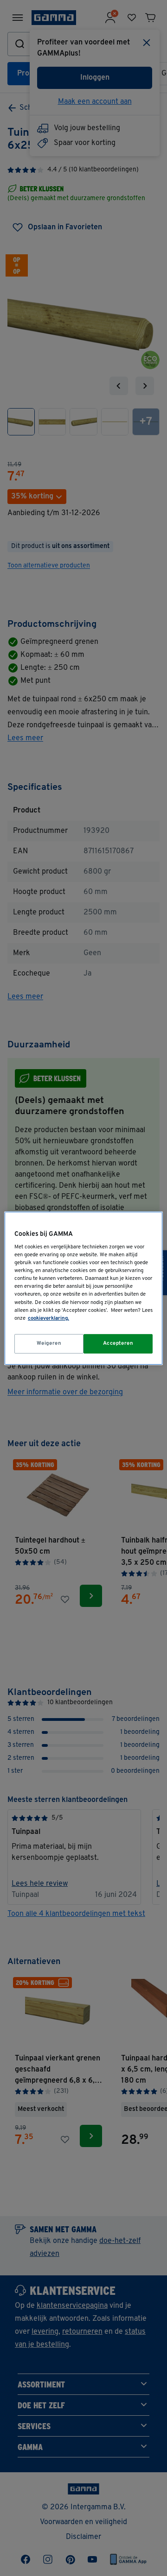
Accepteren (118, 1343)
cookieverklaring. (48, 1318)
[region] (83, 1288)
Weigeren (49, 1343)
